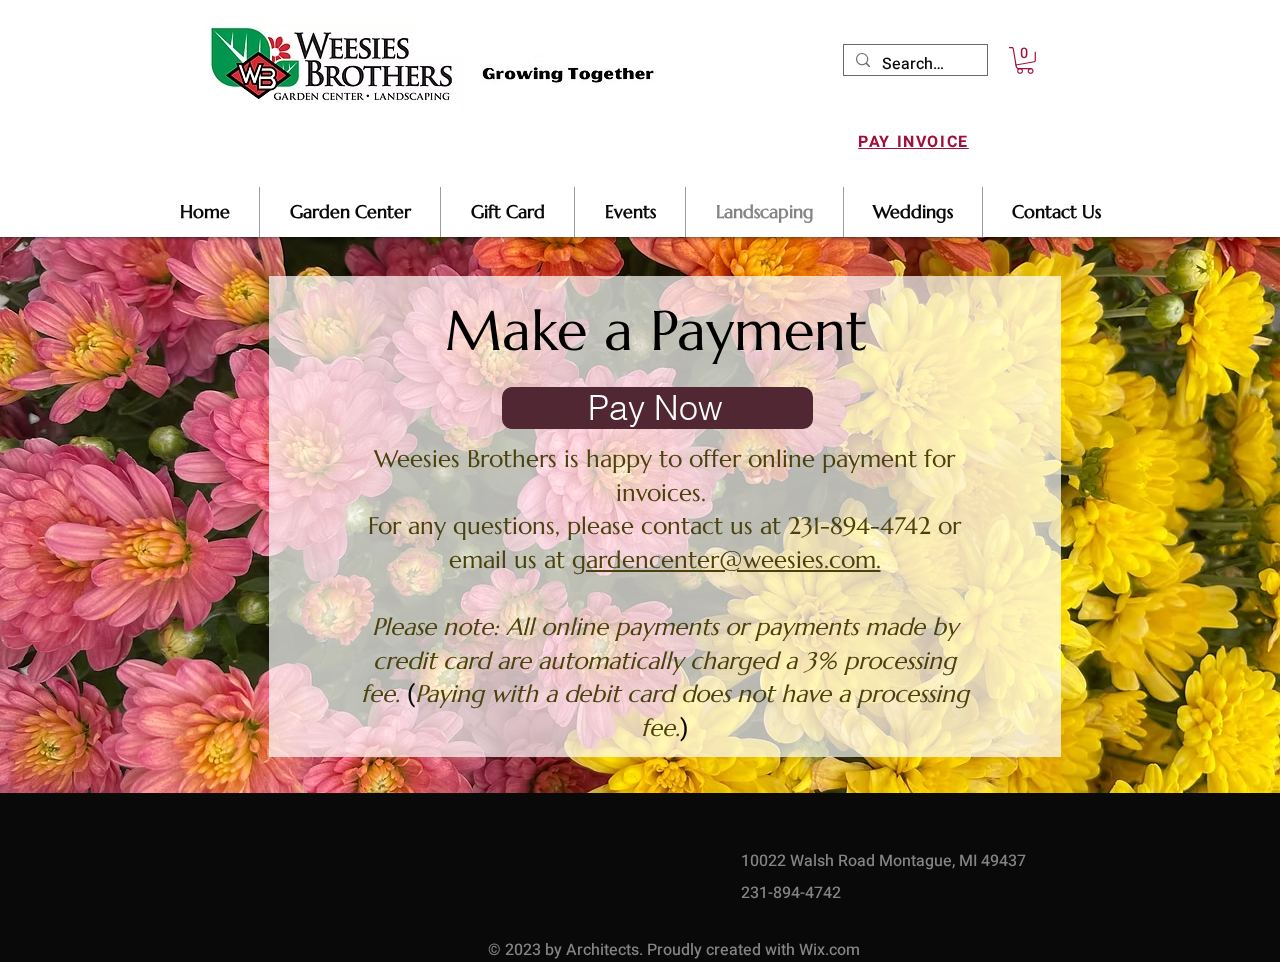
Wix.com (829, 950)
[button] (1025, 60)
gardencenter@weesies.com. (726, 560)
